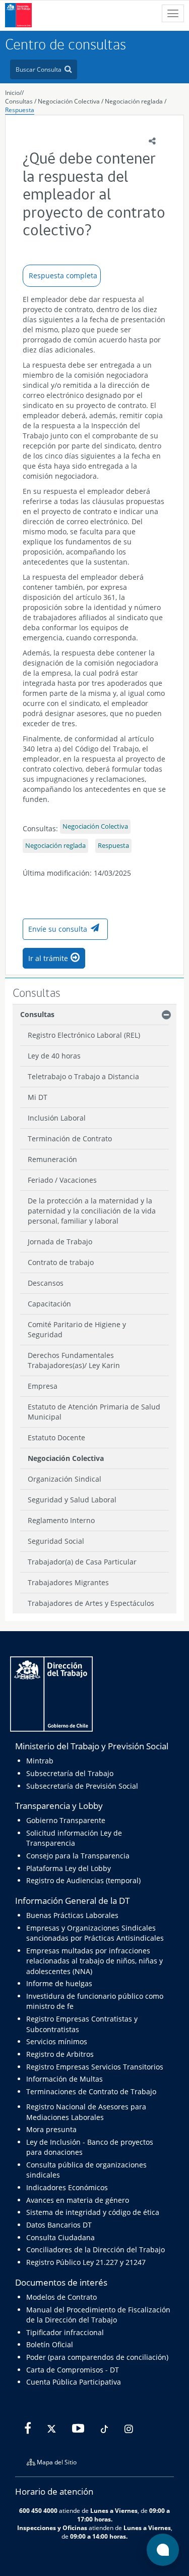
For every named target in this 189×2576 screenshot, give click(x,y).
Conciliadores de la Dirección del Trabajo (96, 2250)
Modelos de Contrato (61, 2297)
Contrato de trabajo (61, 1262)
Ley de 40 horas (54, 1056)
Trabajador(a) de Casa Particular (82, 1562)
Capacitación (49, 1304)
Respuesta (20, 110)
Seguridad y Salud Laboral (72, 1500)
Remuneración (52, 1159)
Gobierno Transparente (66, 1820)
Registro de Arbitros (60, 2054)
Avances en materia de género (78, 2200)
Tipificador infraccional (65, 2332)
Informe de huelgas (59, 1983)
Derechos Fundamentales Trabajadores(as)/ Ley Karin (74, 1360)
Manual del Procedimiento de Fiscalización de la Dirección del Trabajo (98, 2315)
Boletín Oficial (50, 2344)
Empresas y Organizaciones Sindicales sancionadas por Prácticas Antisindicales (95, 1933)
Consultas (19, 101)
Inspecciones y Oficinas (52, 2528)
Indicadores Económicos (67, 2187)
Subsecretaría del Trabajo (70, 1773)
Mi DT (38, 1097)
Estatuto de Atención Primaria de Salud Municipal (94, 1412)
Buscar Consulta (39, 69)
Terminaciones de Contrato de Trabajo (91, 2091)
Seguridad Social (56, 1541)
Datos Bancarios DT (59, 2225)
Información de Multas (65, 2079)
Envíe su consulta (58, 929)
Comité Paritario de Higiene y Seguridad (77, 1329)
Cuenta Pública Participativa (74, 2382)
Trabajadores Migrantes (68, 1582)
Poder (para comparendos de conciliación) (97, 2357)
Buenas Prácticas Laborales (72, 1915)
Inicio (12, 93)
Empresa (43, 1386)
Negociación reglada (134, 101)
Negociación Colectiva (70, 101)
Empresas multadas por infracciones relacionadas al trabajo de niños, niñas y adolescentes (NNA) (94, 1961)
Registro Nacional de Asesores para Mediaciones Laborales (86, 2112)
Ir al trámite (48, 958)
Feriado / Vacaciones (62, 1180)
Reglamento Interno (61, 1520)
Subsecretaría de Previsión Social (82, 1786)
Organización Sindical (65, 1479)
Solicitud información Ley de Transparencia (74, 1838)
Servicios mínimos (57, 2041)
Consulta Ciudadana (60, 2237)
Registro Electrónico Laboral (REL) (84, 1035)
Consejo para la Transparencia (78, 1856)
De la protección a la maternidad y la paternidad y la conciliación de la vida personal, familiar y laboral (92, 1211)
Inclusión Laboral (57, 1118)
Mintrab (40, 1761)
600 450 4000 (38, 2510)
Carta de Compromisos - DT (73, 2370)
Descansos (46, 1283)
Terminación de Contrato (70, 1139)
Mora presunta (51, 2129)
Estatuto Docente (56, 1437)
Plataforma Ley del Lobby (69, 1868)
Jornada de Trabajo (60, 1242)
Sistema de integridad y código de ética (93, 2212)
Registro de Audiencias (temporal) (83, 1880)
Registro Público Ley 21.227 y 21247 (86, 2262)
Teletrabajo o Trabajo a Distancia (83, 1076)
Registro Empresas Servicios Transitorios (95, 2067)
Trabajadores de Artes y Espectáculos (91, 1603)
